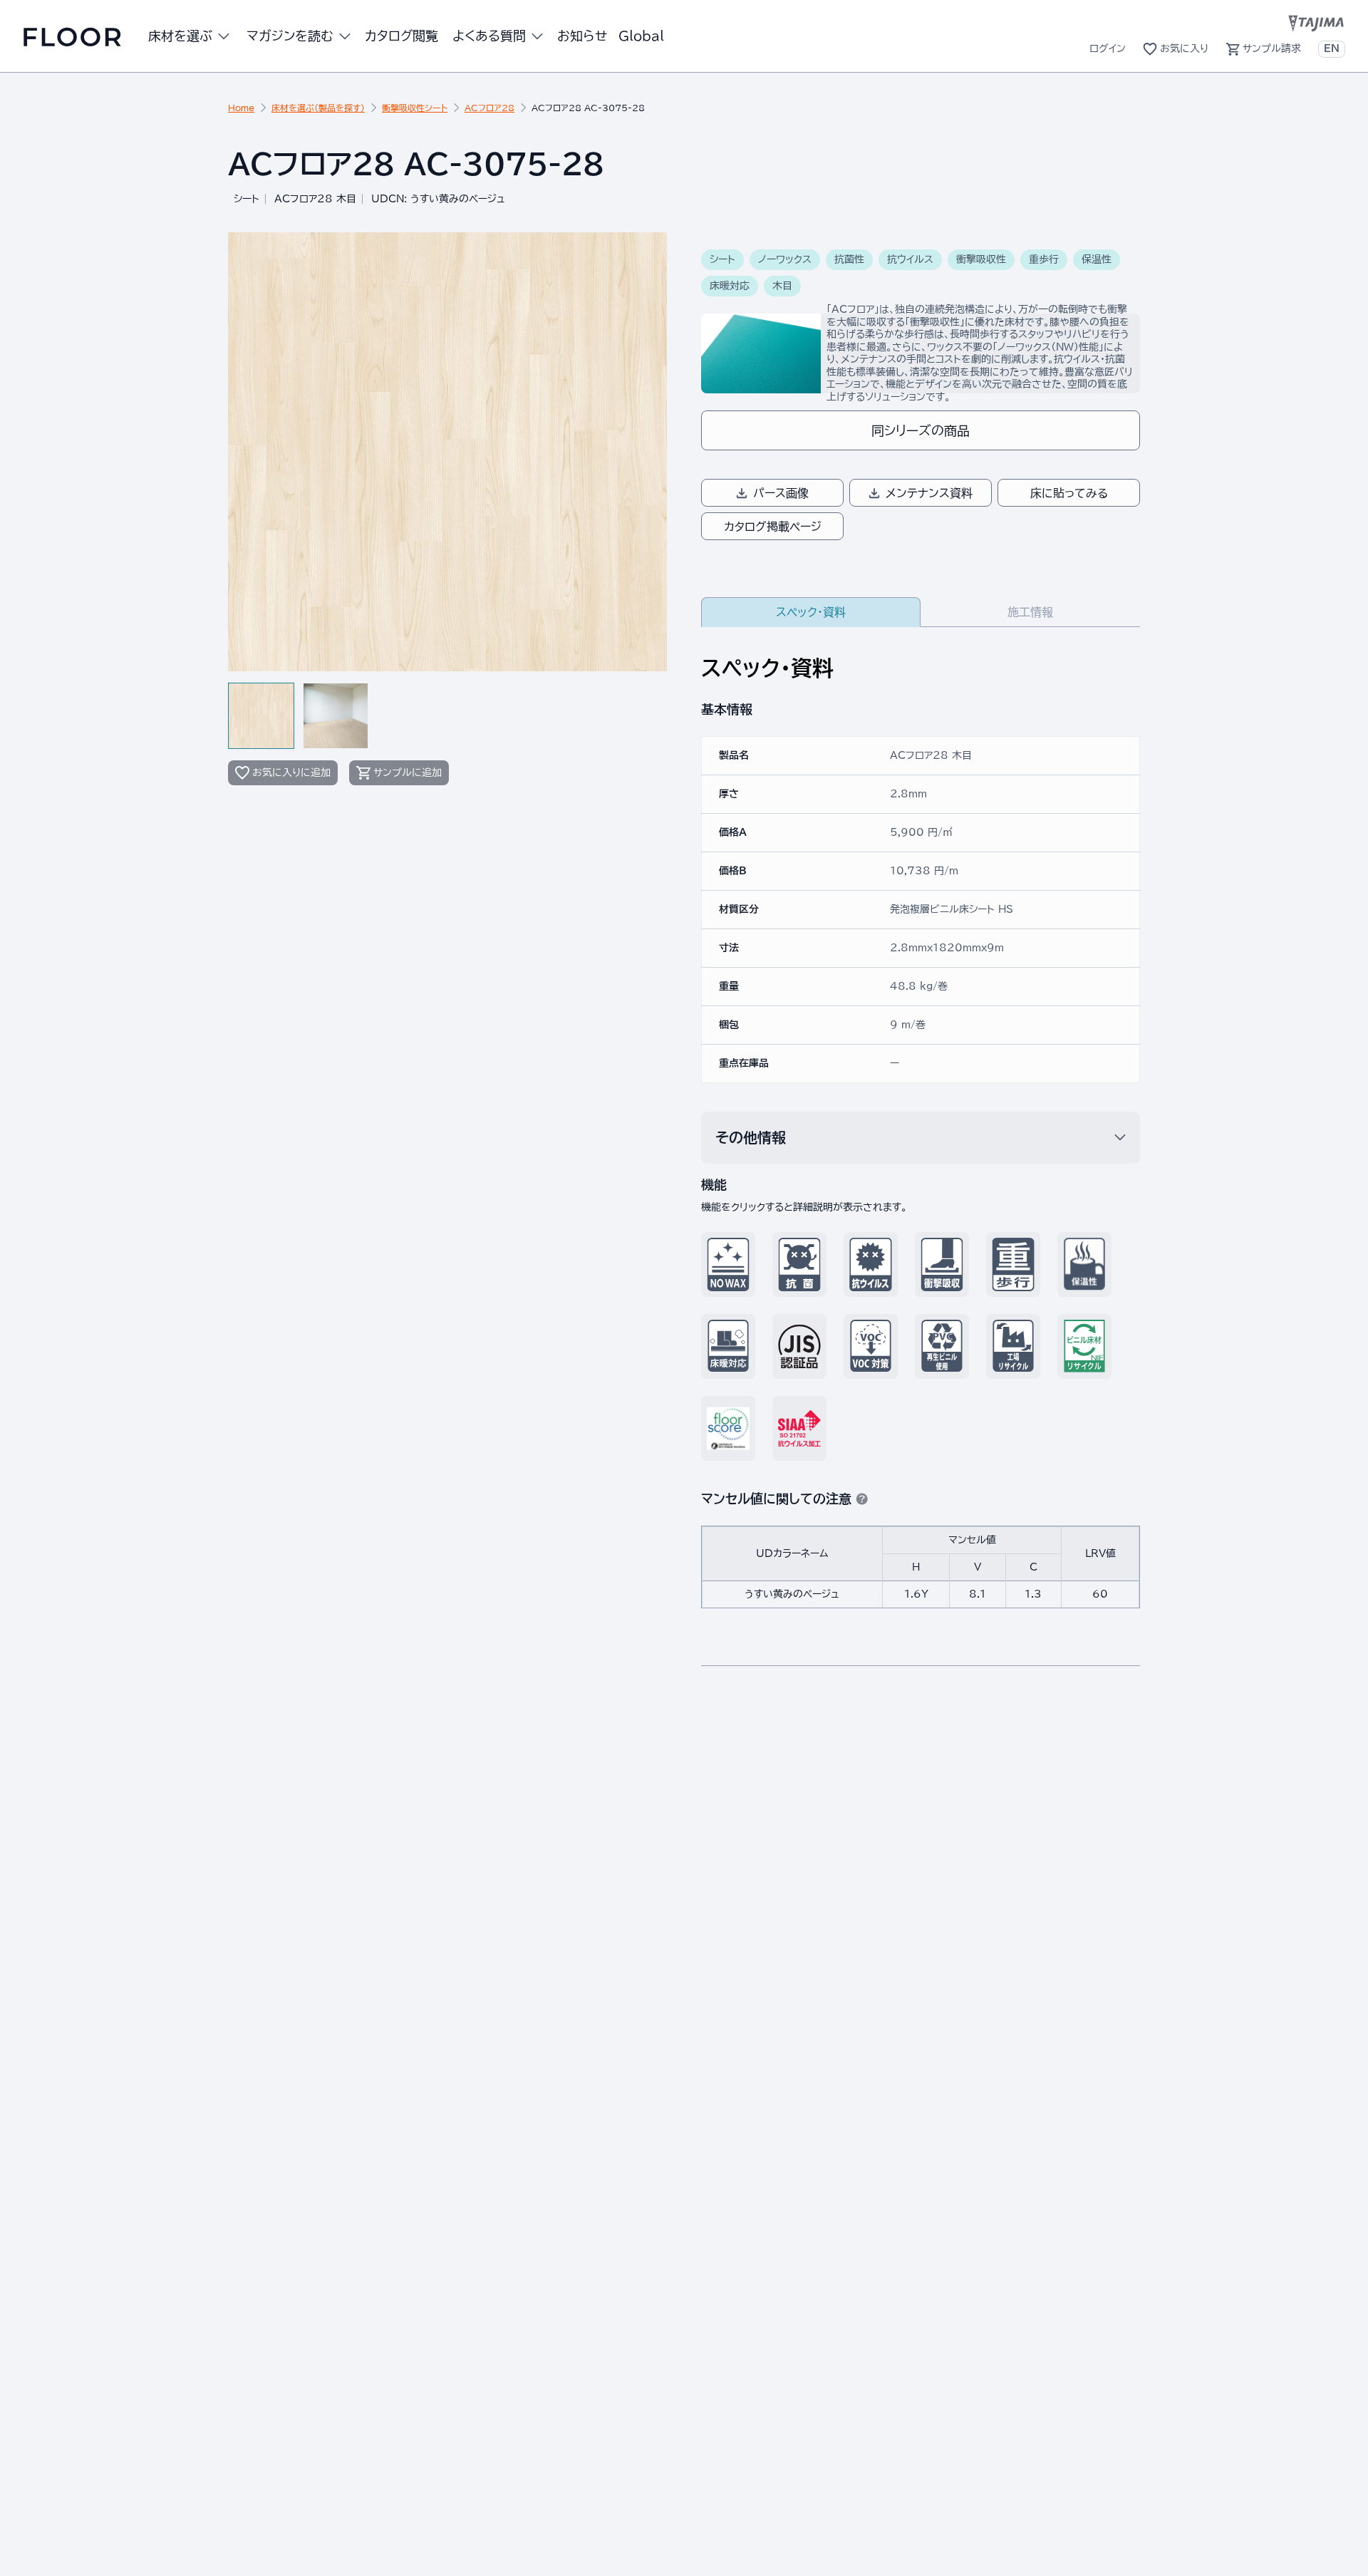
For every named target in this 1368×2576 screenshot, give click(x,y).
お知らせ (582, 36)
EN (1332, 48)
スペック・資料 (811, 612)
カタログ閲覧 (401, 36)
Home (241, 108)
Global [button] (641, 36)
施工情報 (1030, 612)
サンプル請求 (1272, 48)
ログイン (1108, 48)
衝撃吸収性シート (415, 108)
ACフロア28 (489, 108)
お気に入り (1184, 48)
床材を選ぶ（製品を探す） (318, 108)
